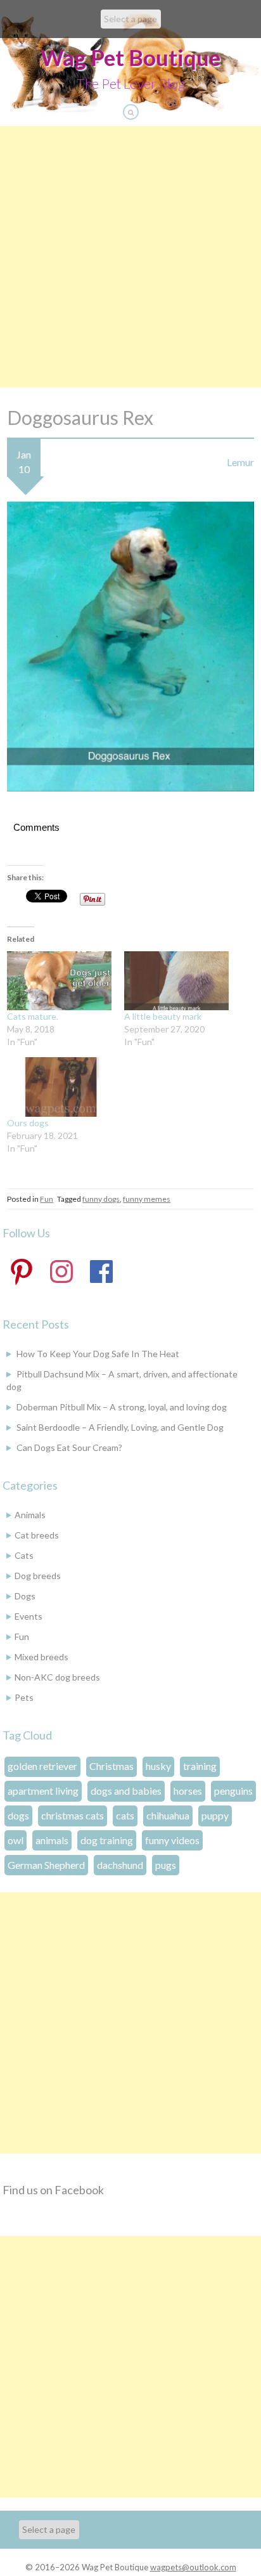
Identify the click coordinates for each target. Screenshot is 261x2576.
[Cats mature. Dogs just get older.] (59, 981)
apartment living (43, 1791)
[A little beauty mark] (176, 981)
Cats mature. (33, 1016)
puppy (215, 1815)
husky (158, 1766)
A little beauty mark (163, 1016)
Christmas (111, 1766)
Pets (24, 1697)
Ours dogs (28, 1123)
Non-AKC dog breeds (57, 1677)
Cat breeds (37, 1535)
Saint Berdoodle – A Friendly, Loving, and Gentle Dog (120, 1427)
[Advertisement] (130, 257)
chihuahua (168, 1815)
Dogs (25, 1596)
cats (125, 1815)
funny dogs (101, 1199)
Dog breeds (38, 1576)
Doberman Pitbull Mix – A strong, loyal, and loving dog (122, 1407)
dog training (107, 1840)
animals (52, 1840)
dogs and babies (126, 1791)
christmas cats (73, 1815)
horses (188, 1791)
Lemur (240, 462)
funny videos (172, 1840)
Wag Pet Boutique (130, 57)
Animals (30, 1515)
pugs (166, 1865)
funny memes (147, 1199)
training (200, 1766)
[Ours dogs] (59, 1087)
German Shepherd (46, 1865)
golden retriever (42, 1766)
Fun (47, 1199)
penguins (233, 1791)
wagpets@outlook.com (193, 2567)
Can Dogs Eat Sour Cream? (69, 1447)
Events (29, 1616)
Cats (24, 1555)
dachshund (120, 1865)
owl (16, 1840)
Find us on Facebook (53, 2190)
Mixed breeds (41, 1657)
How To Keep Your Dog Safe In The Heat (98, 1354)
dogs (18, 1815)
